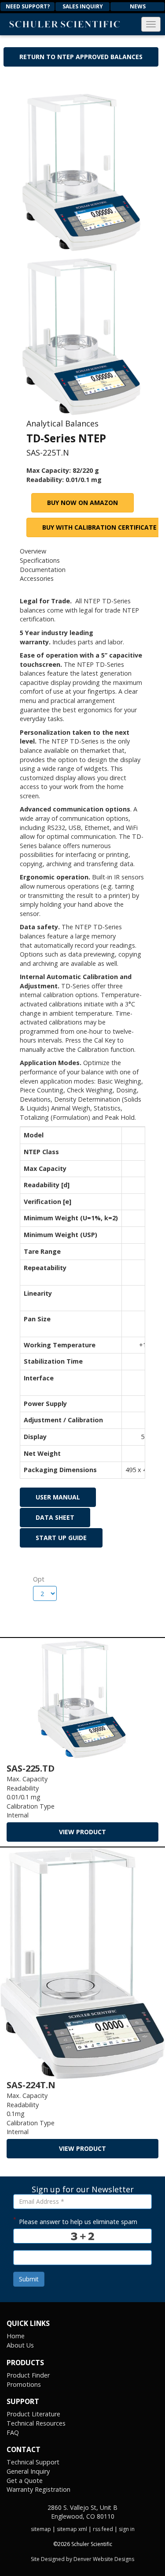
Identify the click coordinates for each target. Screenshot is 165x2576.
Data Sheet (55, 1517)
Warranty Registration (38, 2489)
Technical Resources (36, 2423)
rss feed (103, 2529)
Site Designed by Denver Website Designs (82, 2559)
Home (16, 2336)
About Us (20, 2345)
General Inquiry (28, 2471)
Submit (29, 2279)
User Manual (58, 1497)
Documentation (43, 570)
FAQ (13, 2432)
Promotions (24, 2384)
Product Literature (33, 2414)
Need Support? (28, 6)
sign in (127, 2529)
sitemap (41, 2529)
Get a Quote (25, 2481)
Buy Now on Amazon (82, 503)
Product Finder (28, 2375)
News (138, 6)
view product (82, 1832)
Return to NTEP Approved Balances (81, 57)
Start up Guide (61, 1538)
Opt (36, 1579)
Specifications (40, 560)
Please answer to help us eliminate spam (75, 2221)
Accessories (37, 578)
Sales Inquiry (83, 6)
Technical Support (33, 2462)
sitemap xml (72, 2529)
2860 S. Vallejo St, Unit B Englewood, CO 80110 (82, 2512)
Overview (33, 551)
